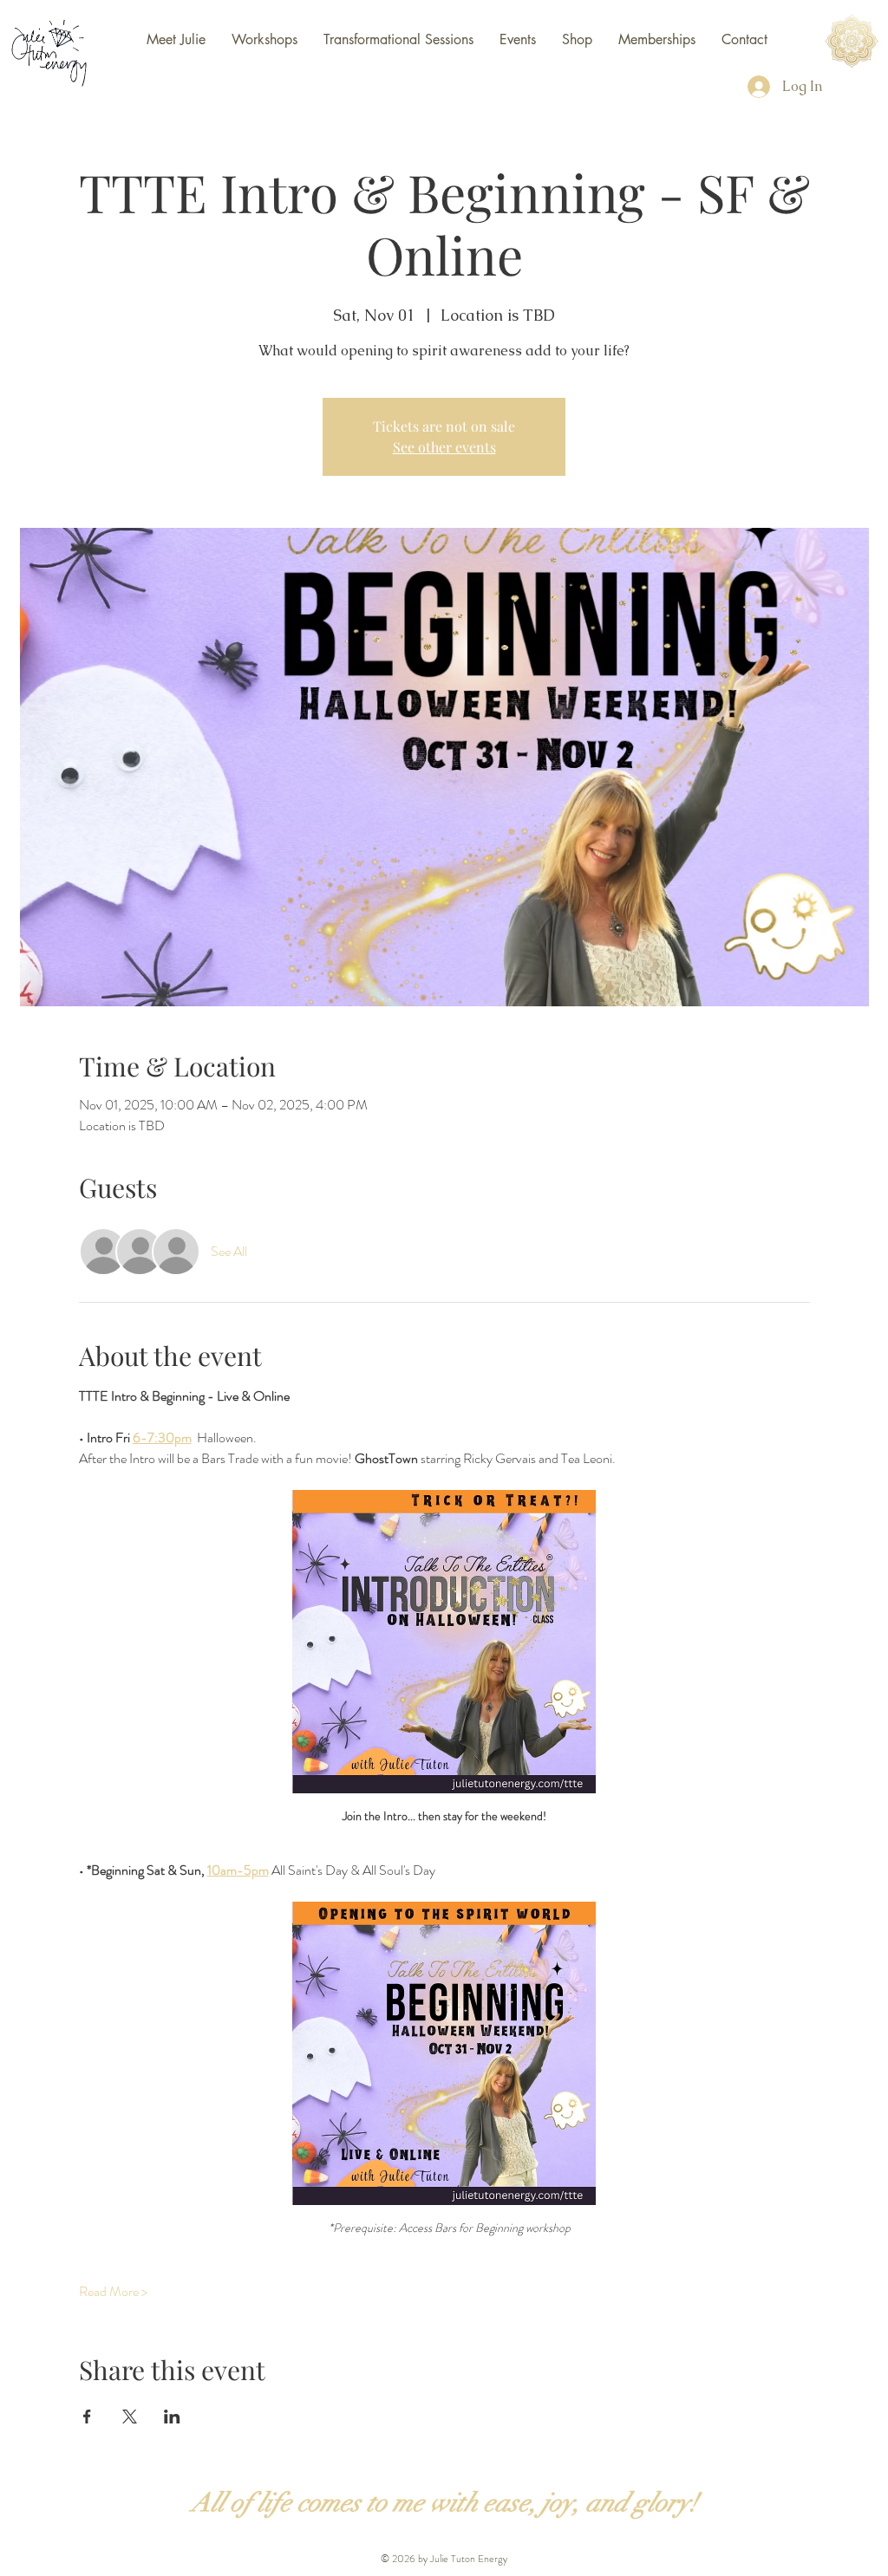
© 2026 (398, 2559)
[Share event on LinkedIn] (172, 2417)
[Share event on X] (130, 2417)
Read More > (113, 2292)
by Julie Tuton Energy (461, 2559)
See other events (444, 447)
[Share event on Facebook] (87, 2417)
